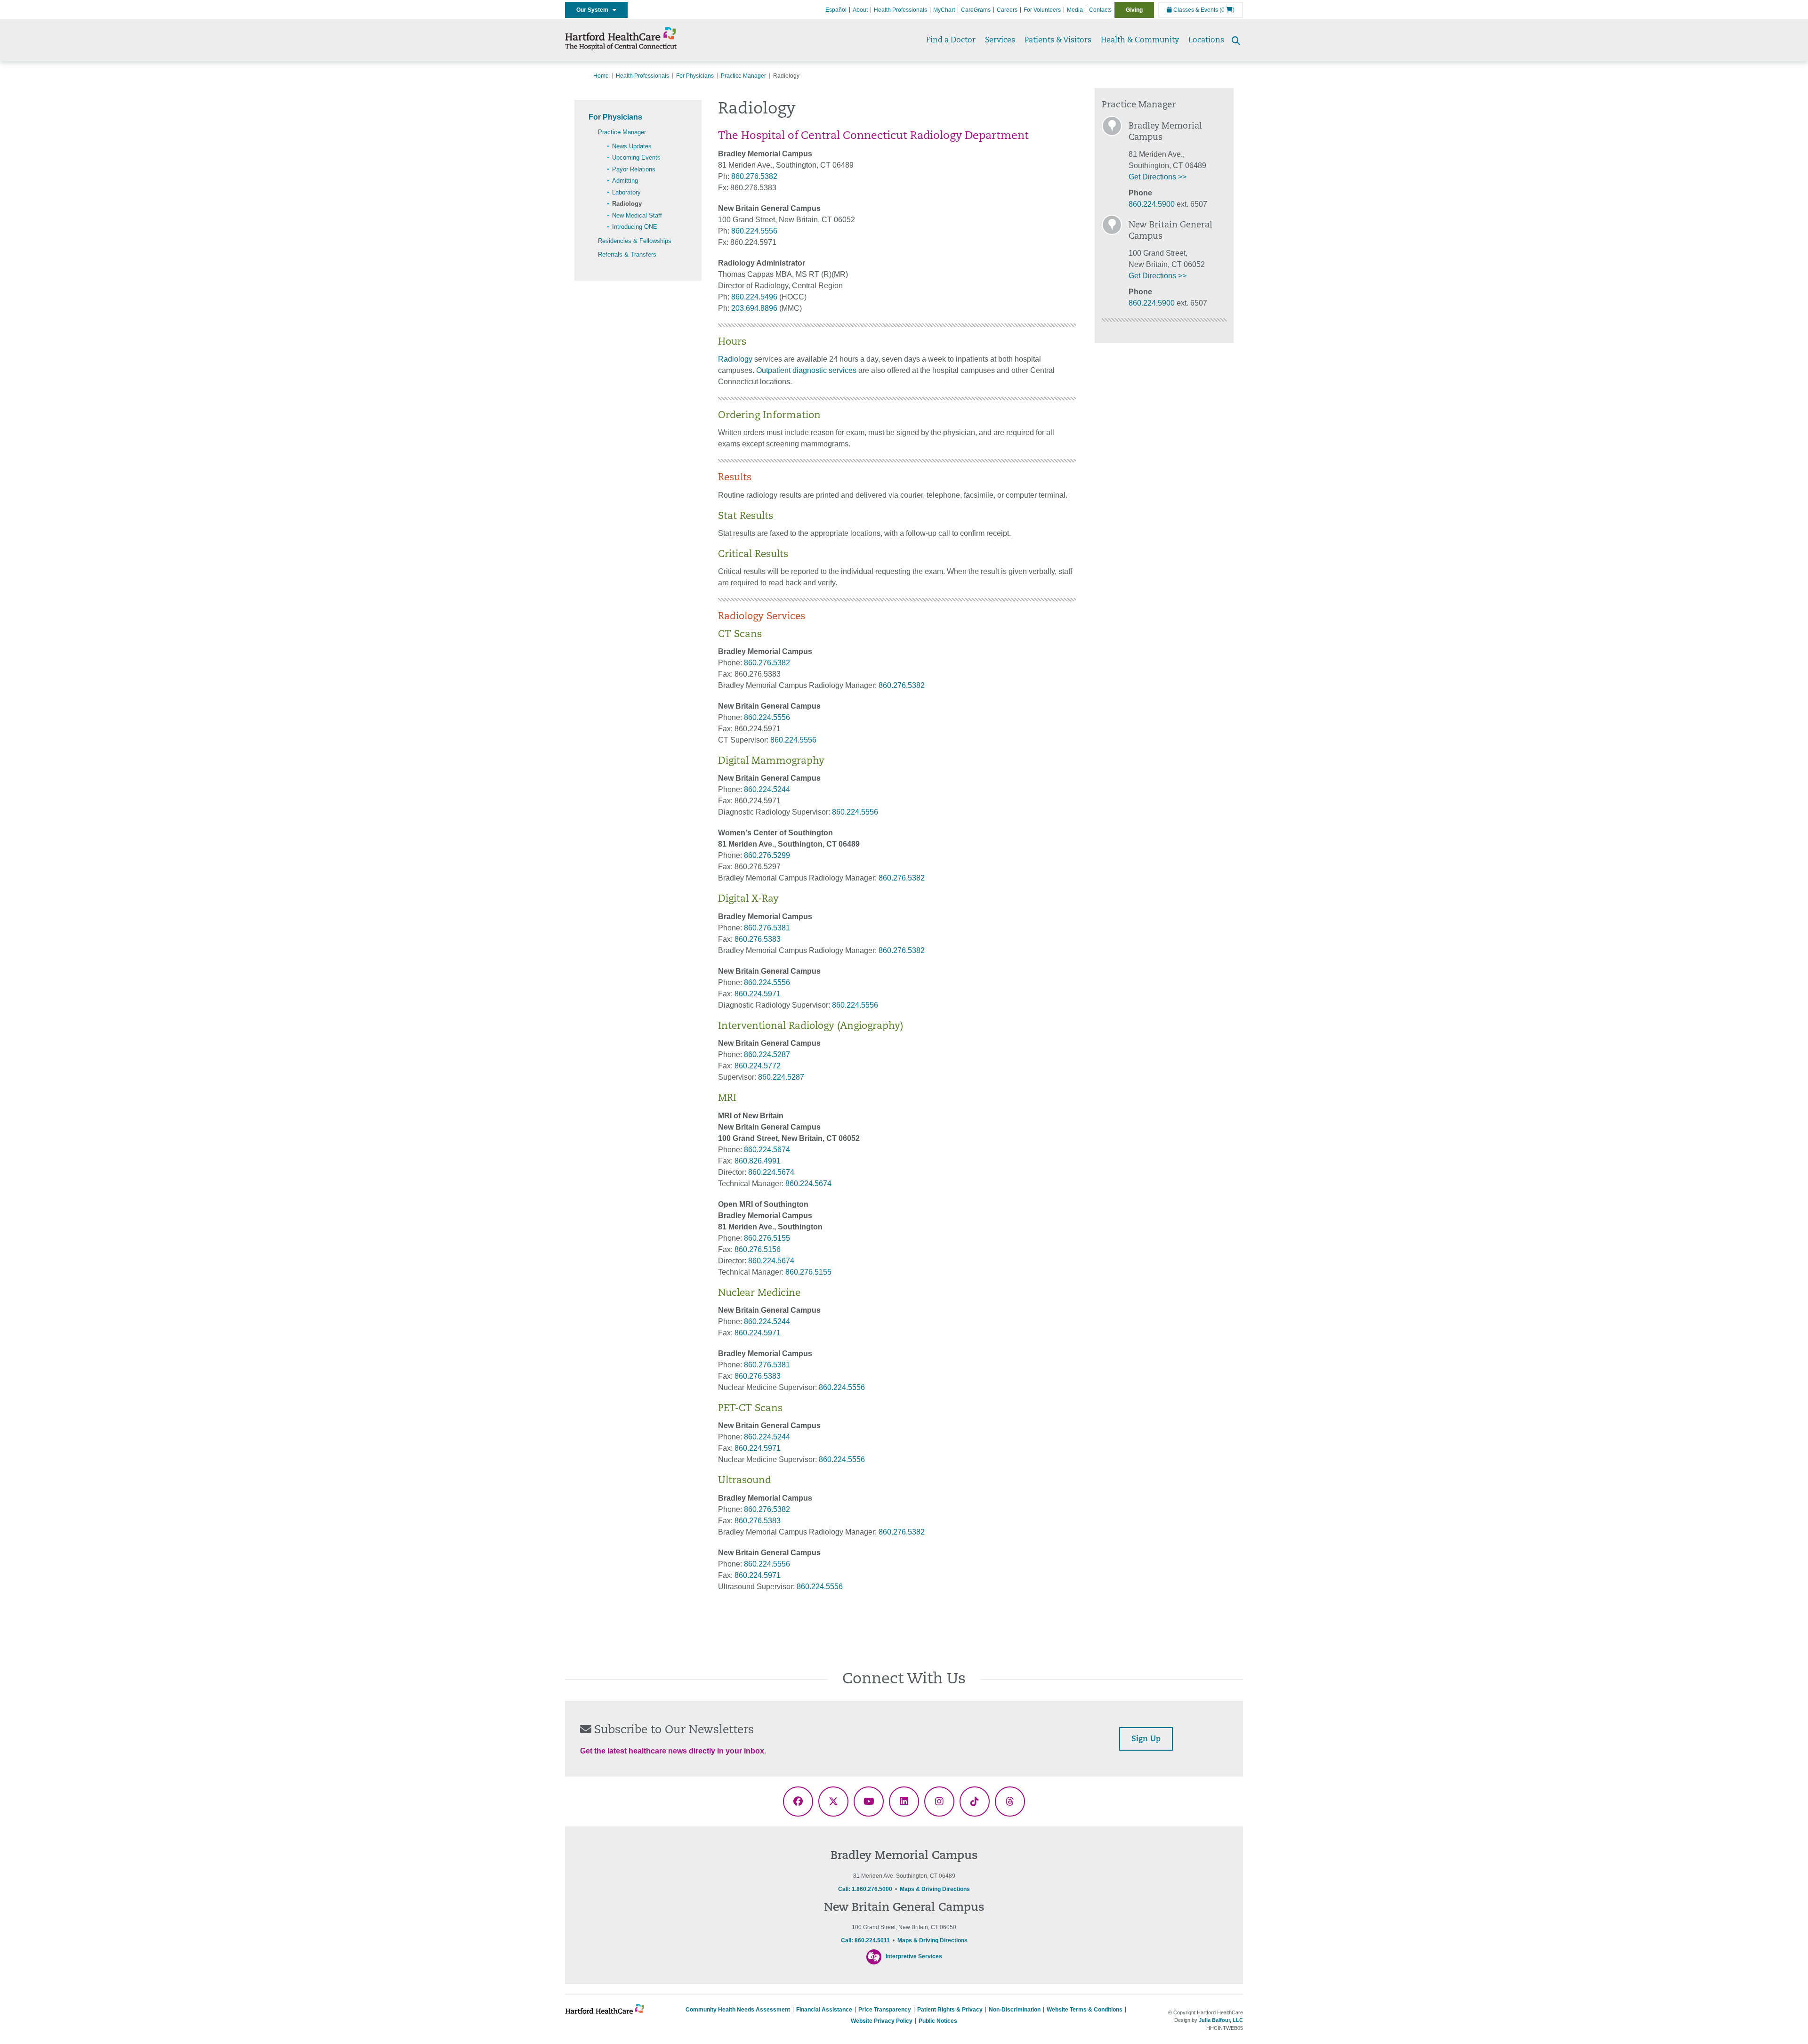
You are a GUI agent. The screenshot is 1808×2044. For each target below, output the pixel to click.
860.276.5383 (758, 939)
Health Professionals (900, 10)
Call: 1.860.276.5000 (865, 1889)
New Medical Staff (637, 215)
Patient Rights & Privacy (950, 2010)
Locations (1206, 40)
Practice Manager (743, 76)
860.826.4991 (758, 1161)
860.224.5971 (758, 994)
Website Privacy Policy (882, 2021)
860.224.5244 (767, 789)
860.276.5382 (754, 176)
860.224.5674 (767, 1150)
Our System (594, 10)
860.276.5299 (767, 855)
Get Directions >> (1158, 177)
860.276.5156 (758, 1249)
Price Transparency (885, 2010)
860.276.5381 (767, 928)
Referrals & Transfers (627, 254)
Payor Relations (634, 169)
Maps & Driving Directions (935, 1889)
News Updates (632, 146)
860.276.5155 (767, 1238)
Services (1000, 40)
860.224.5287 (767, 1054)
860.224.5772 (758, 1066)
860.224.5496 (754, 297)
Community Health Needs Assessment (738, 2010)
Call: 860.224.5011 (865, 1940)
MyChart (944, 10)
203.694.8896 (754, 308)
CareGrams (976, 10)
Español (836, 10)
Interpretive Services (914, 1956)
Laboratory (626, 192)
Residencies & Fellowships (635, 241)
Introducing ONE (635, 227)
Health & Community (1140, 40)
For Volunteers (1042, 10)
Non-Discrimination (1015, 2010)
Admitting (625, 181)
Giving (1134, 10)
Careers (1007, 10)
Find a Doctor (951, 40)
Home (601, 76)
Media (1075, 10)
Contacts (1100, 10)
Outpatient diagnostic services (806, 370)
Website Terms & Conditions (1085, 2010)
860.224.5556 (754, 231)
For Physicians (695, 76)
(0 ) (1227, 10)
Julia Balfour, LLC (1221, 2020)
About (860, 10)
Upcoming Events (636, 158)
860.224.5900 (1152, 204)
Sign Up (1146, 1739)
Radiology (627, 204)
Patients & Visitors (1058, 40)
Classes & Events (1195, 10)
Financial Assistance (824, 2010)
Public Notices (938, 2021)
